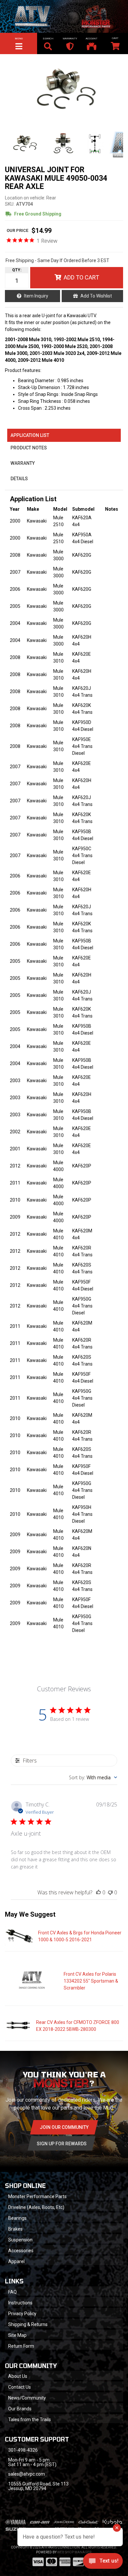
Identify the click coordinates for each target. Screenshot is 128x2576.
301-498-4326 (23, 2450)
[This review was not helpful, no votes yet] (110, 1892)
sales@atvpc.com (27, 2474)
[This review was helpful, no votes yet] (98, 1892)
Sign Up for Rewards (62, 2144)
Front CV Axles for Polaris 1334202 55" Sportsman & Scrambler (91, 1981)
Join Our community (64, 2127)
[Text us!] (103, 2563)
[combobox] (93, 1777)
